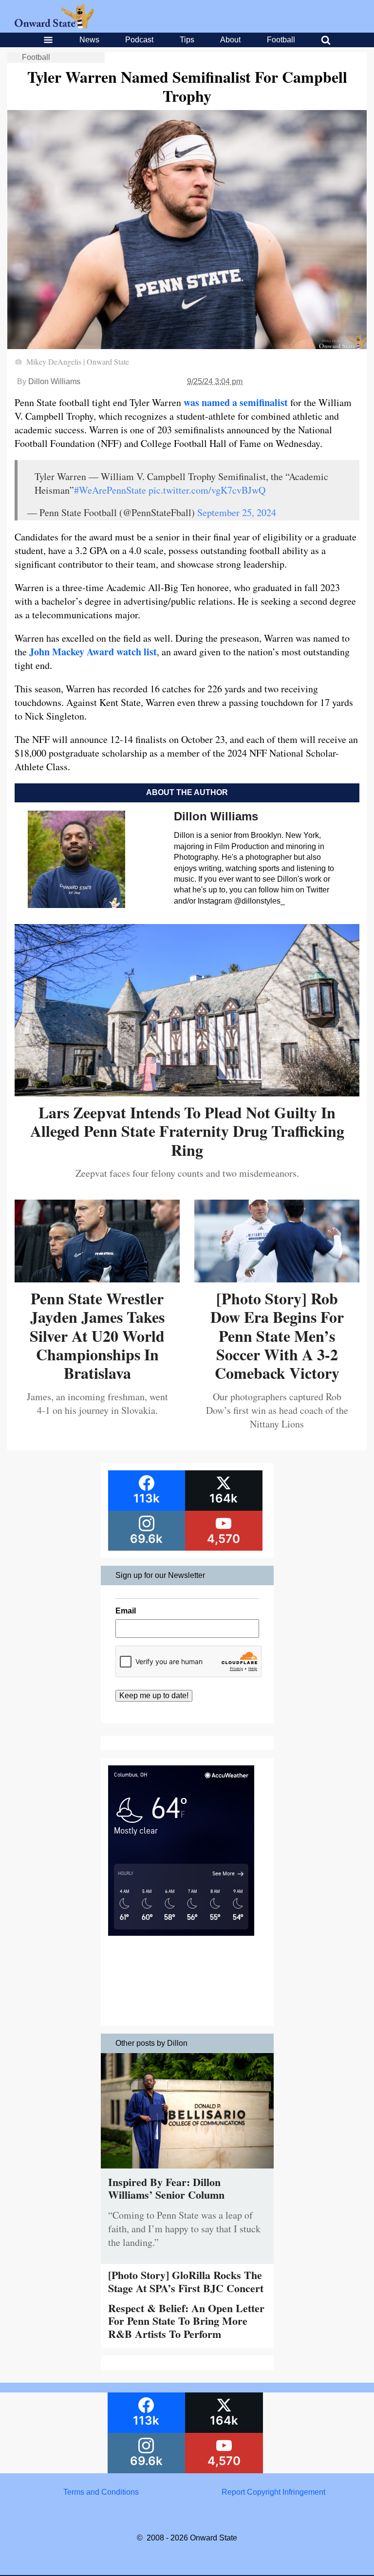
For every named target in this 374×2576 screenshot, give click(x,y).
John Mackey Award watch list (93, 652)
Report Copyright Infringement (273, 2492)
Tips (187, 40)
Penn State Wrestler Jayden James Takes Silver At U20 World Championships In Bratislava (97, 1336)
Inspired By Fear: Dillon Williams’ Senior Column (166, 2188)
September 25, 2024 (237, 512)
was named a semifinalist (236, 402)
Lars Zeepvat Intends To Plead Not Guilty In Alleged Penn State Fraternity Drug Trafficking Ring (187, 1131)
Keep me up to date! (154, 1696)
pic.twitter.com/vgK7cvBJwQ (207, 490)
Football (281, 40)
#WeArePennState (110, 490)
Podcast (139, 40)
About (230, 40)
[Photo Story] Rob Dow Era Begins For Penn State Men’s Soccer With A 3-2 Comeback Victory (277, 1336)
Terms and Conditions (101, 2492)
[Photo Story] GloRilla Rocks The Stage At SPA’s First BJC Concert (186, 2281)
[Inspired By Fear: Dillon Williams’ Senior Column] (187, 2171)
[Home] (54, 26)
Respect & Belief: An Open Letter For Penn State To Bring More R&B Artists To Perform (186, 2321)
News (89, 40)
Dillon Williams (54, 381)
